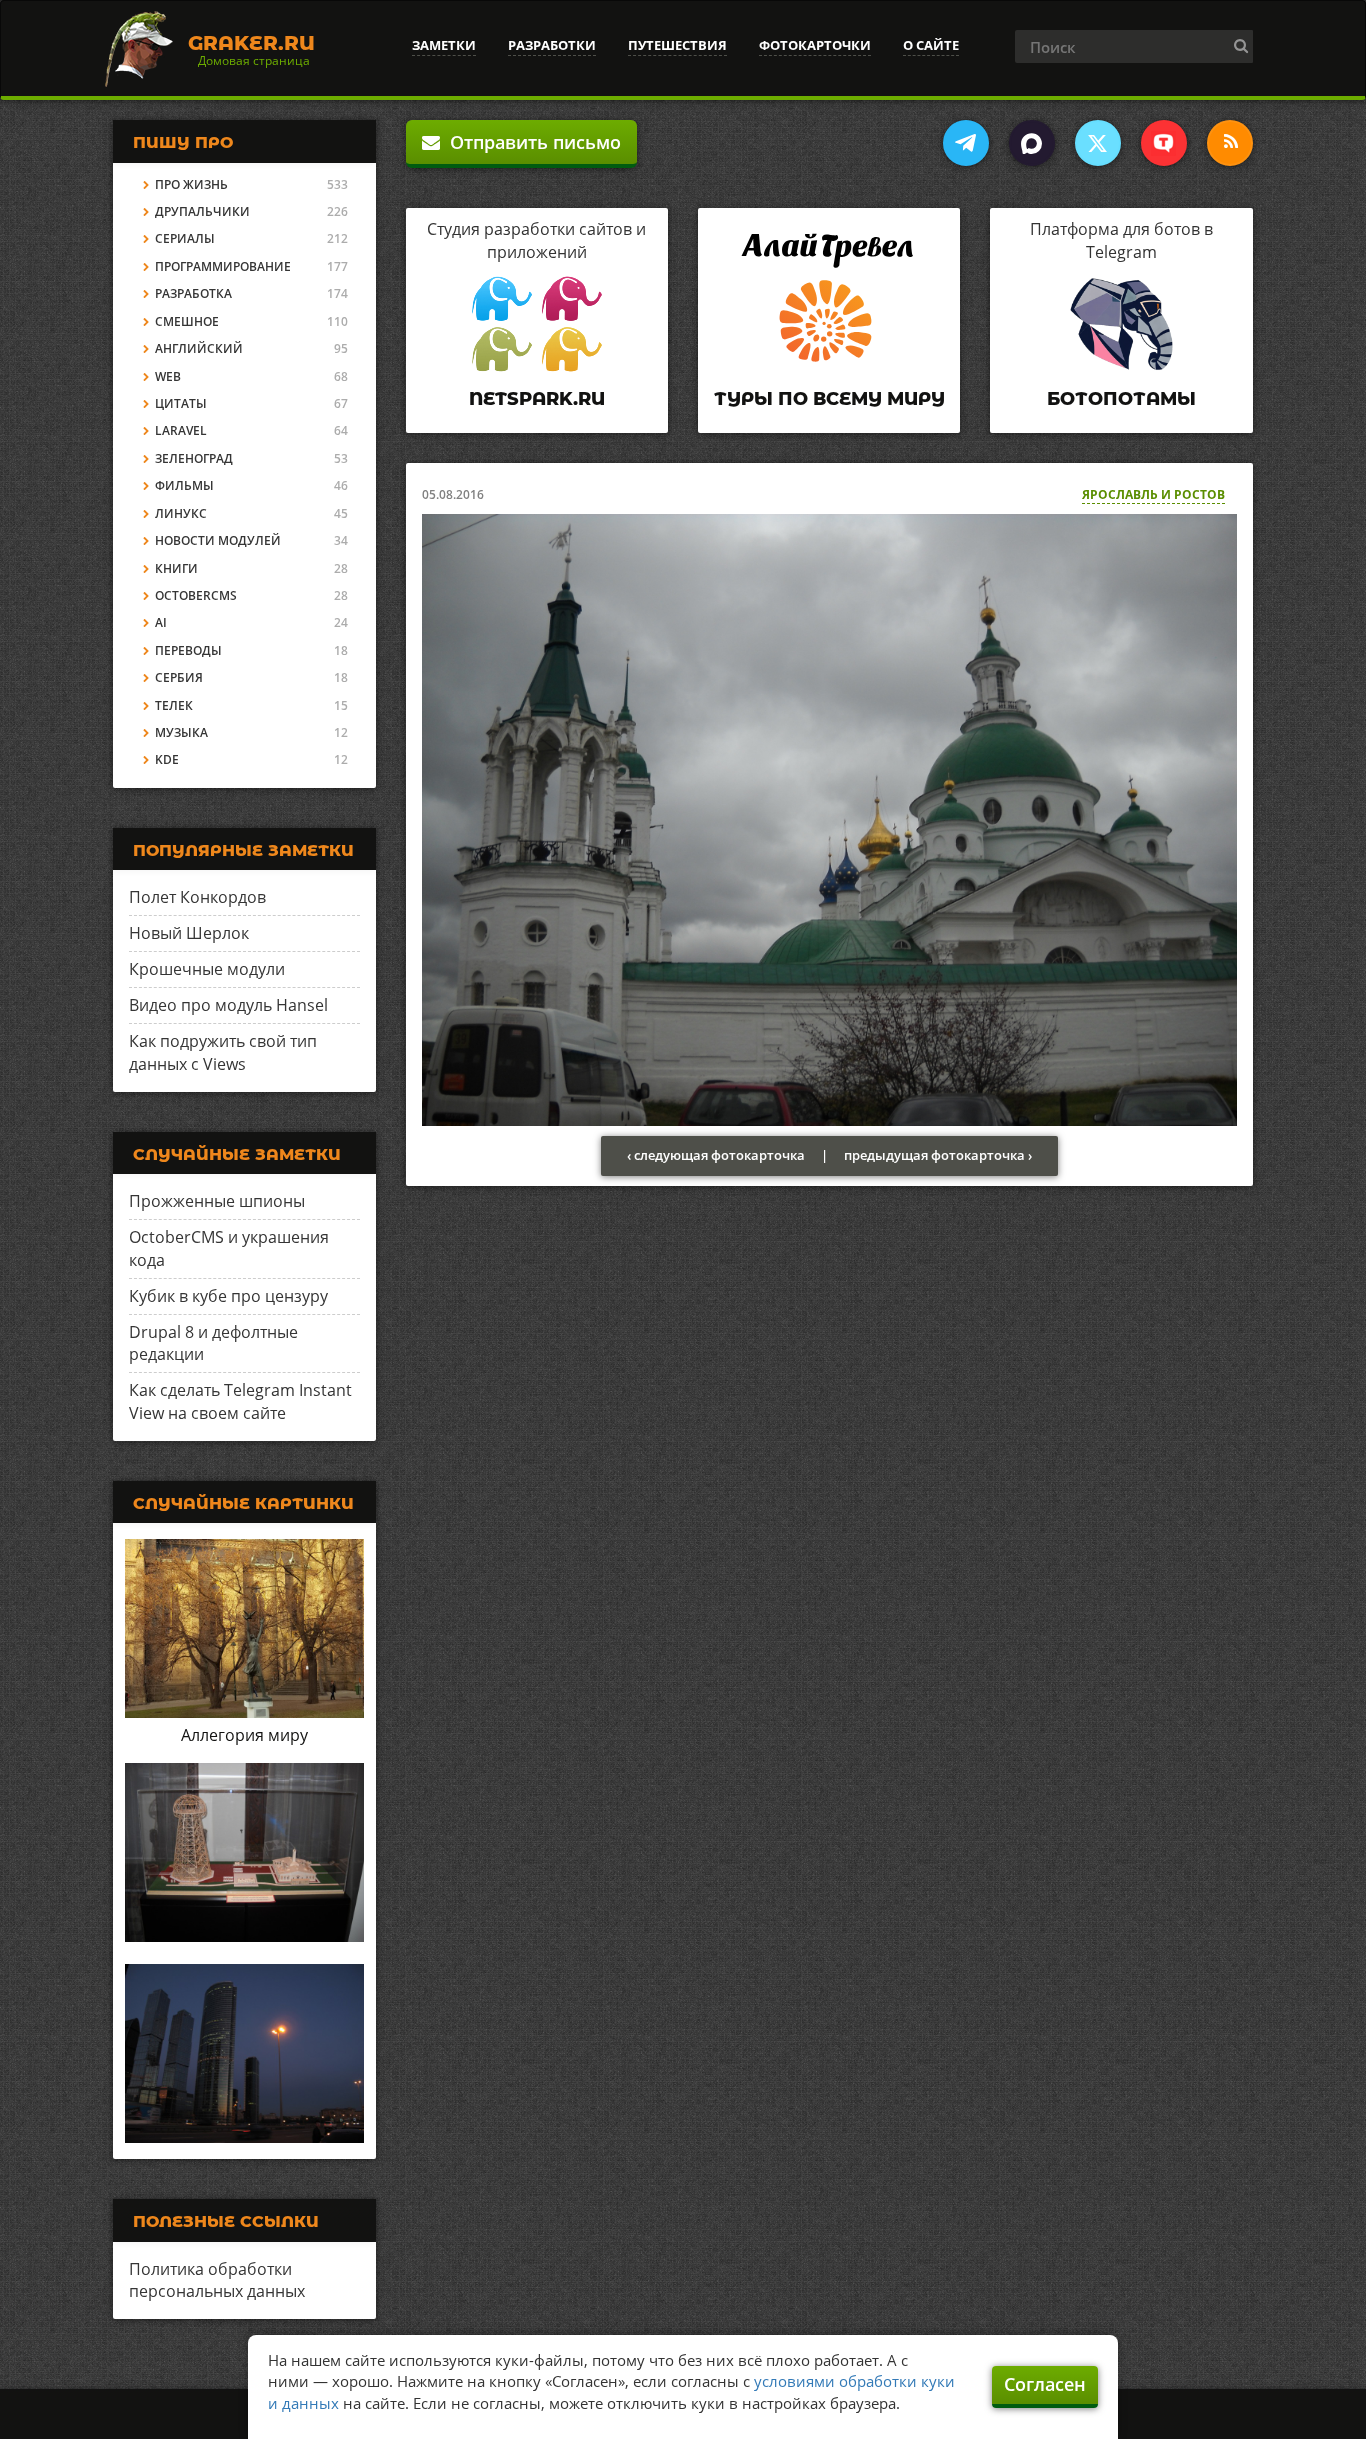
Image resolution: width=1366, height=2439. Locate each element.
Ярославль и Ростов (1153, 494)
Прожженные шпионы (217, 1201)
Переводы (188, 650)
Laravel (181, 430)
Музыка (181, 732)
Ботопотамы (1121, 399)
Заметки (444, 45)
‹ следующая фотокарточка (716, 1155)
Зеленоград (194, 458)
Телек (174, 705)
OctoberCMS (196, 595)
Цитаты (181, 403)
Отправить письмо (530, 142)
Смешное (187, 321)
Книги (176, 568)
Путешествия (677, 45)
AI (161, 622)
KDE (167, 759)
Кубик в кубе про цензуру (228, 1296)
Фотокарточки (815, 45)
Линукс (181, 513)
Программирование (223, 266)
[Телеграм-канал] (966, 143)
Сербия (179, 677)
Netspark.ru (537, 399)
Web (168, 376)
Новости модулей (218, 540)
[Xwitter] (1098, 143)
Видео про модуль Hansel (228, 1005)
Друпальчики (202, 211)
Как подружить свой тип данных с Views (223, 1052)
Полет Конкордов (197, 897)
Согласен (1045, 2384)
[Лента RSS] (1230, 143)
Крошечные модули (207, 969)
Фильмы (184, 485)
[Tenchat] (1164, 143)
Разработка (193, 293)
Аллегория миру (244, 1735)
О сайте (931, 45)
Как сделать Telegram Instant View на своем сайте (240, 1401)
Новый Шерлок (189, 933)
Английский (199, 348)
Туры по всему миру (829, 399)
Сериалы (185, 238)
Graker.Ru (251, 43)
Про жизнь (191, 184)
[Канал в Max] (1032, 143)
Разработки (552, 45)
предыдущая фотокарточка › (938, 1155)
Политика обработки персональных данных (217, 2280)
